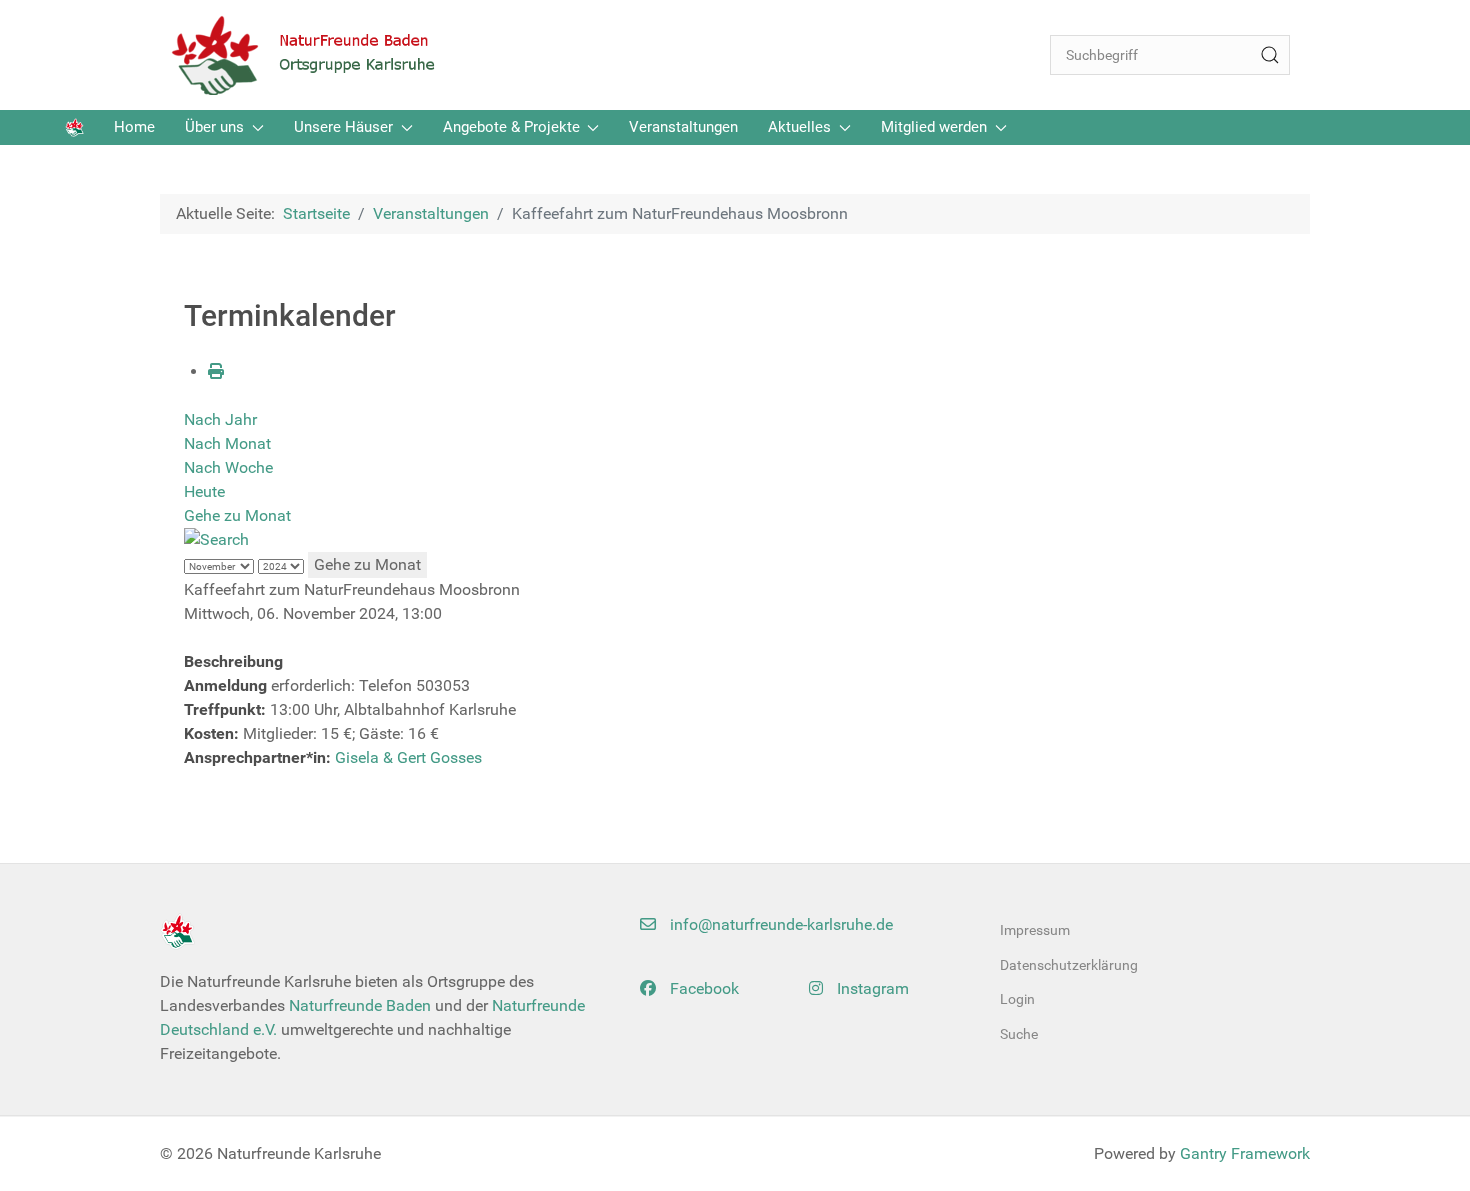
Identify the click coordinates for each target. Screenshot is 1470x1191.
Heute (204, 491)
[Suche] (1270, 55)
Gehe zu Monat (237, 515)
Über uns (214, 127)
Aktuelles (799, 127)
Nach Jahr (220, 419)
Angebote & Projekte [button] (511, 127)
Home (134, 127)
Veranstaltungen (683, 127)
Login (1017, 999)
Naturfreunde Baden (360, 1005)
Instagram (871, 988)
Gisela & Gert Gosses (408, 757)
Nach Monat (227, 443)
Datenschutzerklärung (1069, 965)
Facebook (702, 988)
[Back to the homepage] (315, 55)
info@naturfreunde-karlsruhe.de (779, 924)
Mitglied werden (934, 127)
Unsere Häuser (343, 127)
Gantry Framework (1245, 1153)
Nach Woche (228, 467)
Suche (1019, 1034)
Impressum (1035, 930)
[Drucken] (216, 371)
